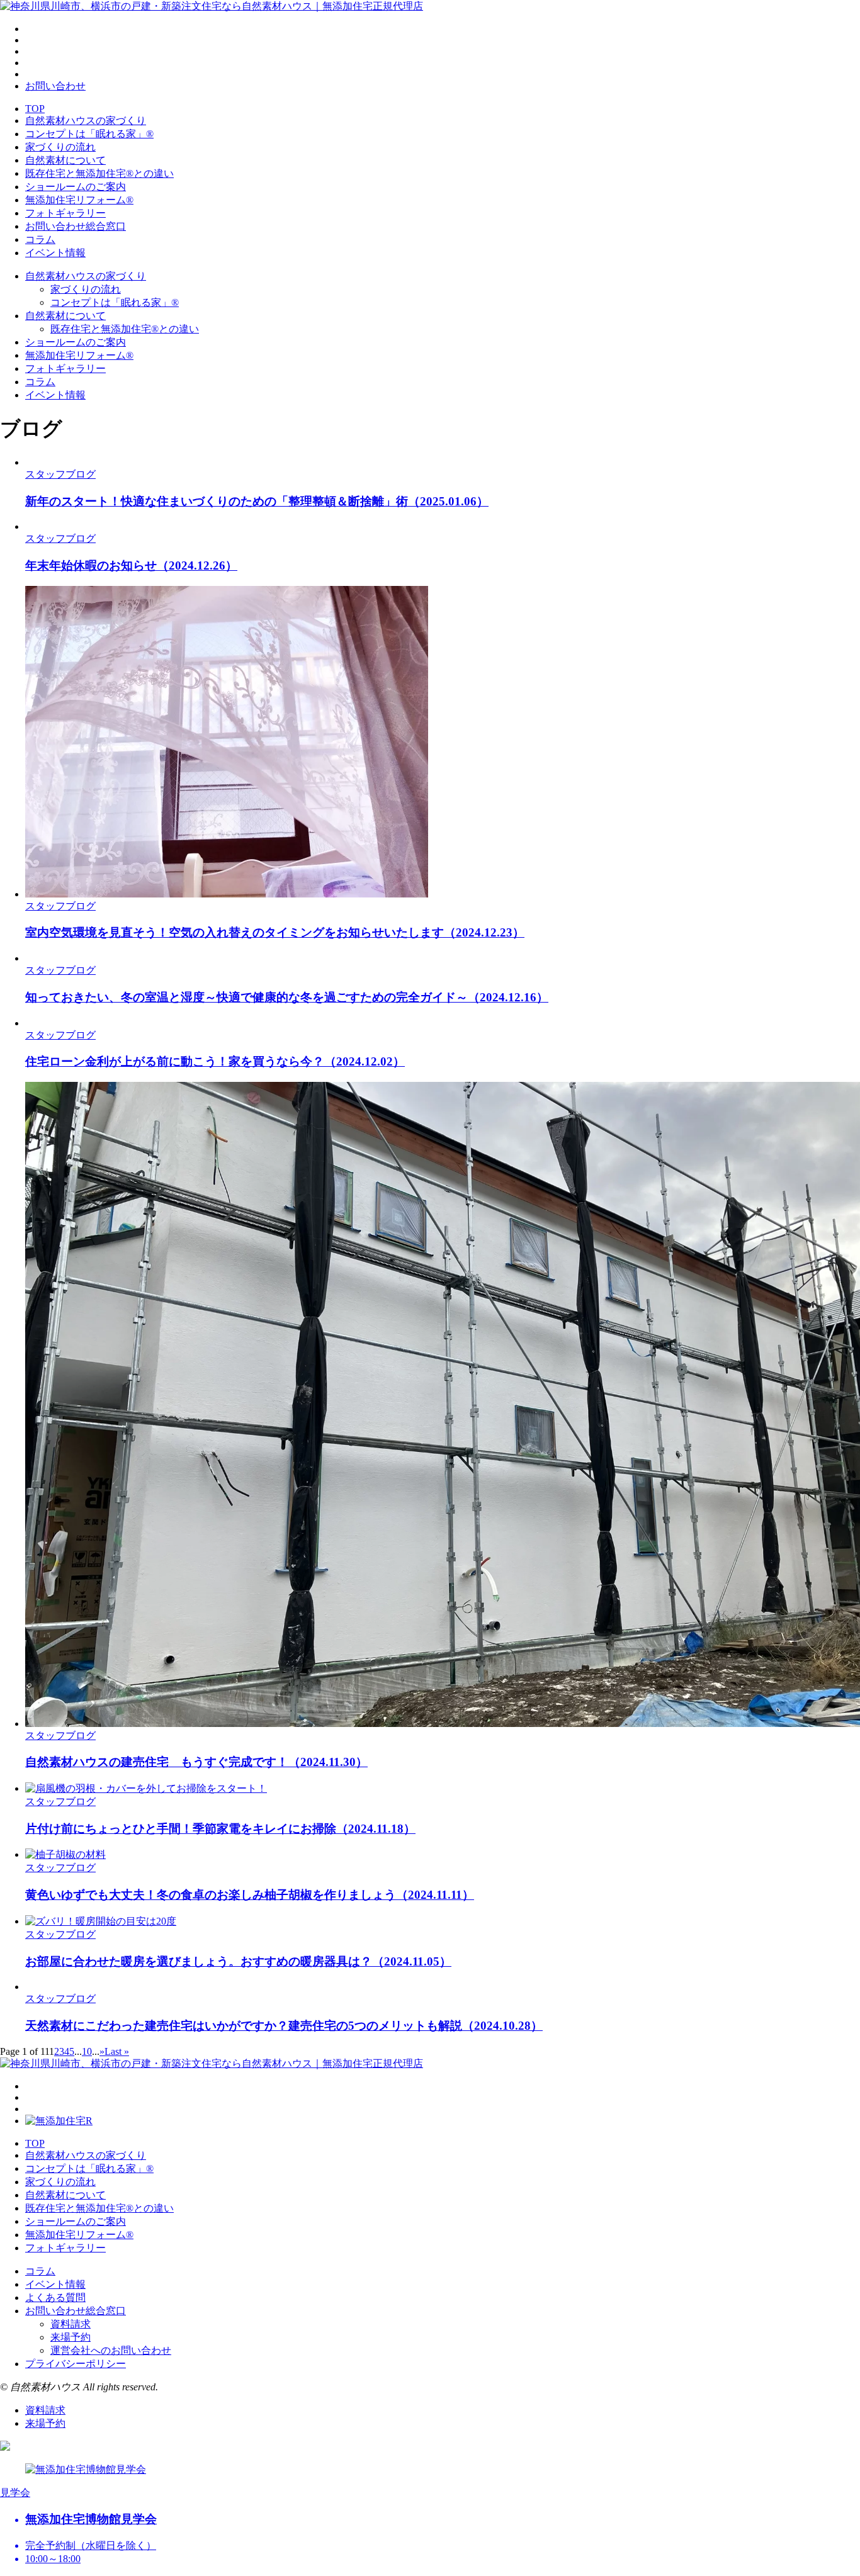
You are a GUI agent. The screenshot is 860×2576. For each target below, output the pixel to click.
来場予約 (71, 2337)
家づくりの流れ (60, 147)
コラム (40, 239)
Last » (117, 2051)
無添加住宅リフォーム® (79, 200)
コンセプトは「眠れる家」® (89, 134)
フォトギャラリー (65, 213)
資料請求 (71, 2324)
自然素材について (65, 160)
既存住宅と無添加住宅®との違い (99, 173)
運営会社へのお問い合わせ (111, 2350)
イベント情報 (55, 253)
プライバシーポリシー (76, 2364)
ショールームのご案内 (76, 187)
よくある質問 (55, 2298)
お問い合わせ (55, 86)
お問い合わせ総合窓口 (76, 226)
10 (87, 2051)
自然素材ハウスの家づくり (86, 121)
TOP (35, 109)
